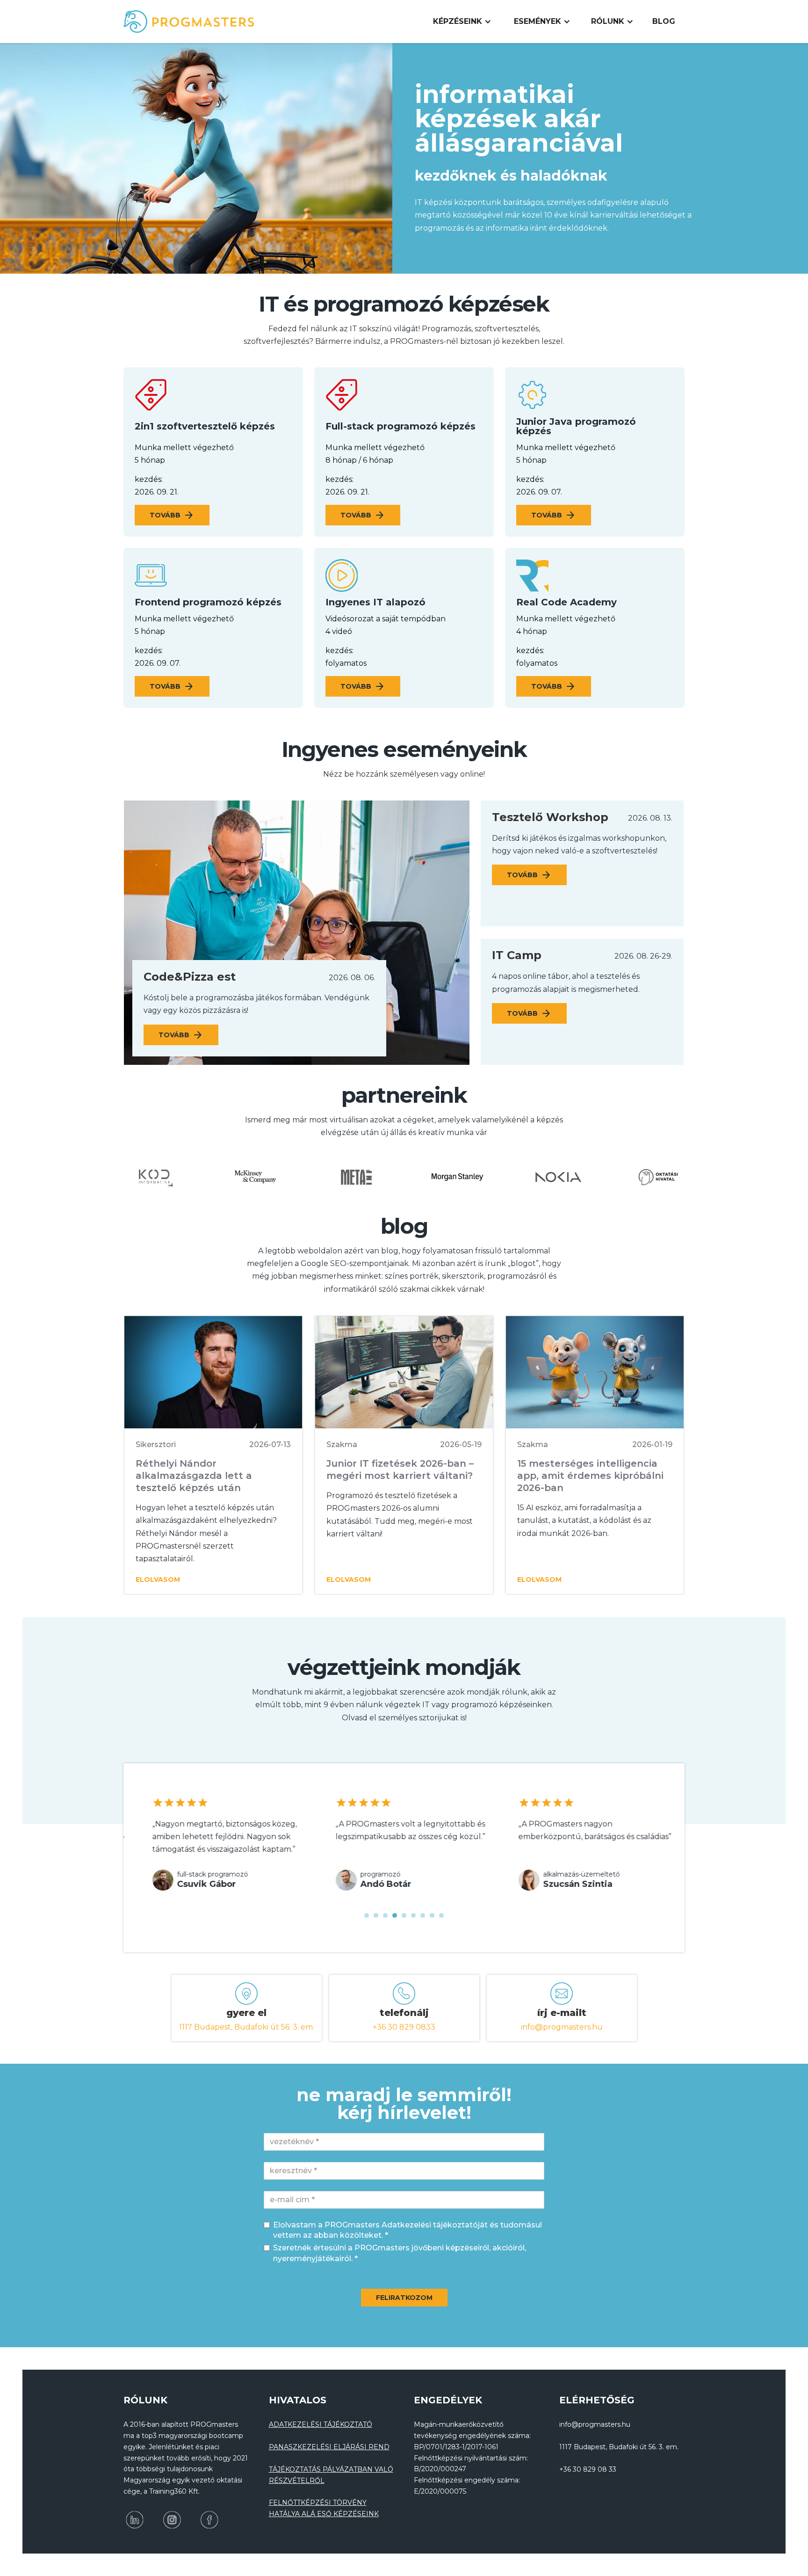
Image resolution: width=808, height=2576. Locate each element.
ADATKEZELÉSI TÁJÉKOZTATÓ (321, 2424)
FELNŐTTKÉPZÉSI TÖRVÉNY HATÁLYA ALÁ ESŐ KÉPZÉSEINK (324, 2508)
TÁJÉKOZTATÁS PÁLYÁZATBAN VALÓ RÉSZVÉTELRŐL (331, 2475)
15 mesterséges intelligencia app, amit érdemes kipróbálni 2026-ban (590, 1476)
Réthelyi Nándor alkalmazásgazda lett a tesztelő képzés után (194, 1476)
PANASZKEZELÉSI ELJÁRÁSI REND (329, 2447)
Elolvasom (158, 1579)
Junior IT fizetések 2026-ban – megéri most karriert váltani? (400, 1470)
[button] (462, 22)
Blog (664, 21)
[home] (189, 22)
